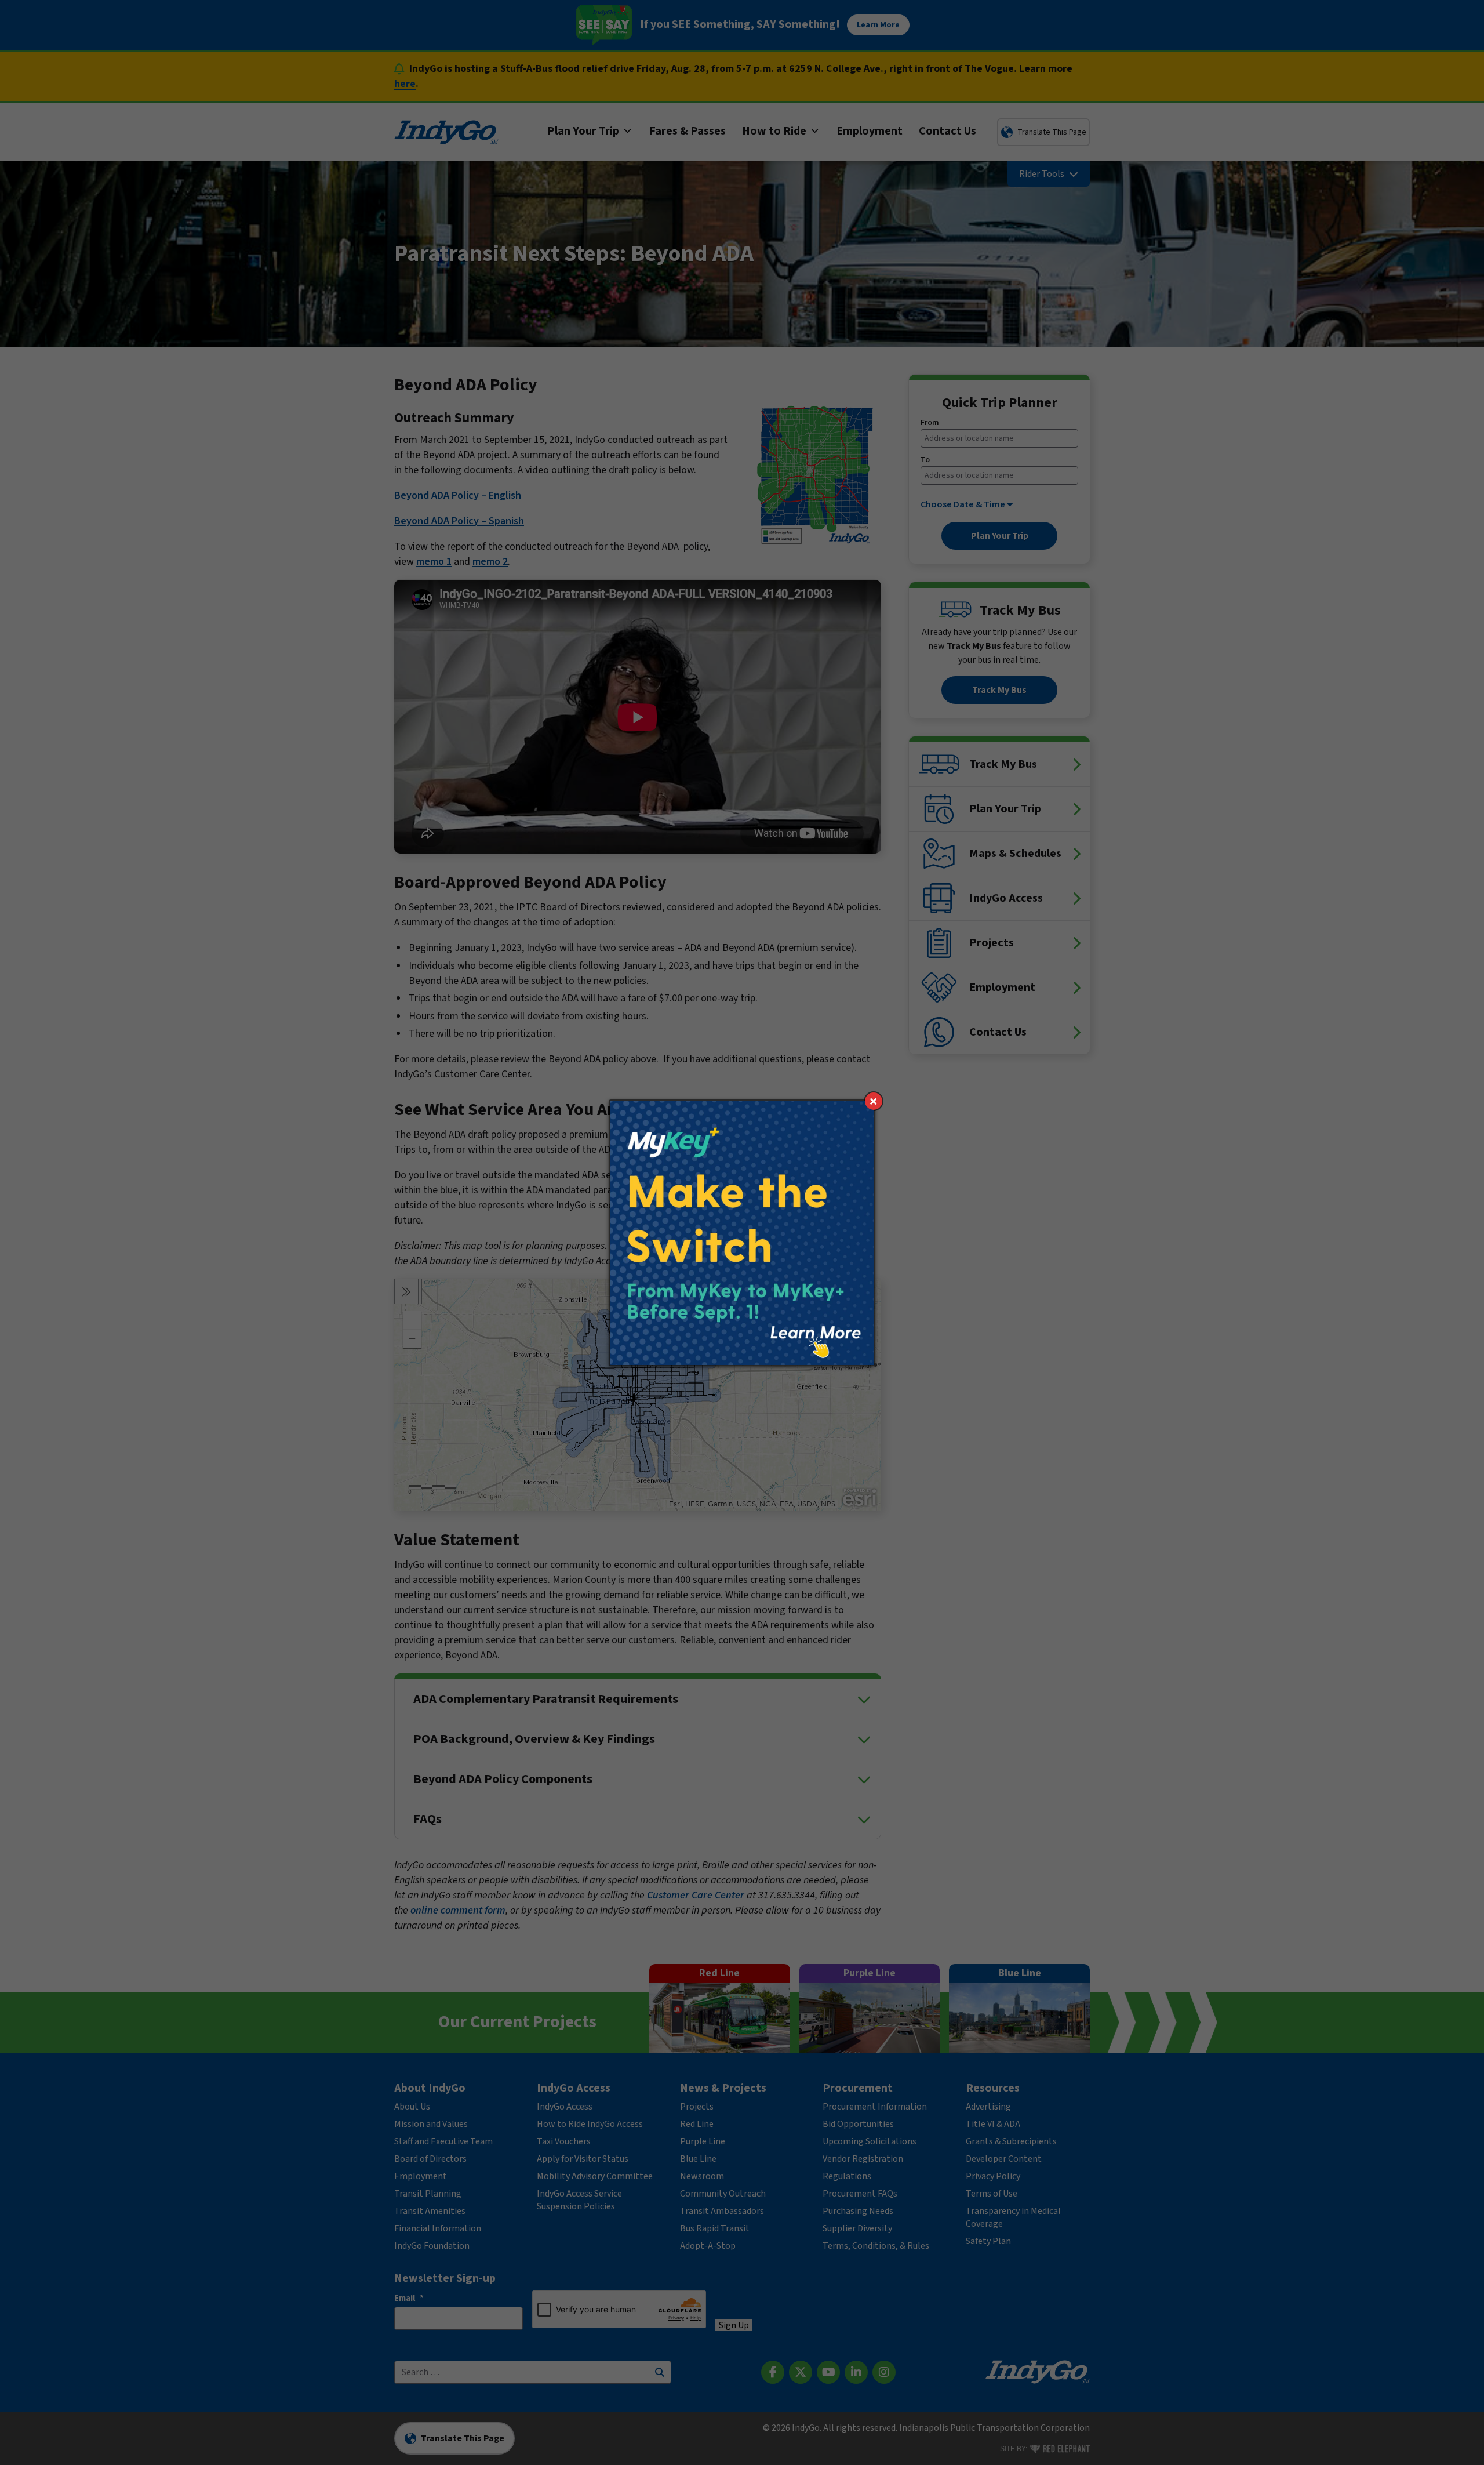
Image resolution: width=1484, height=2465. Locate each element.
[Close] (874, 1101)
